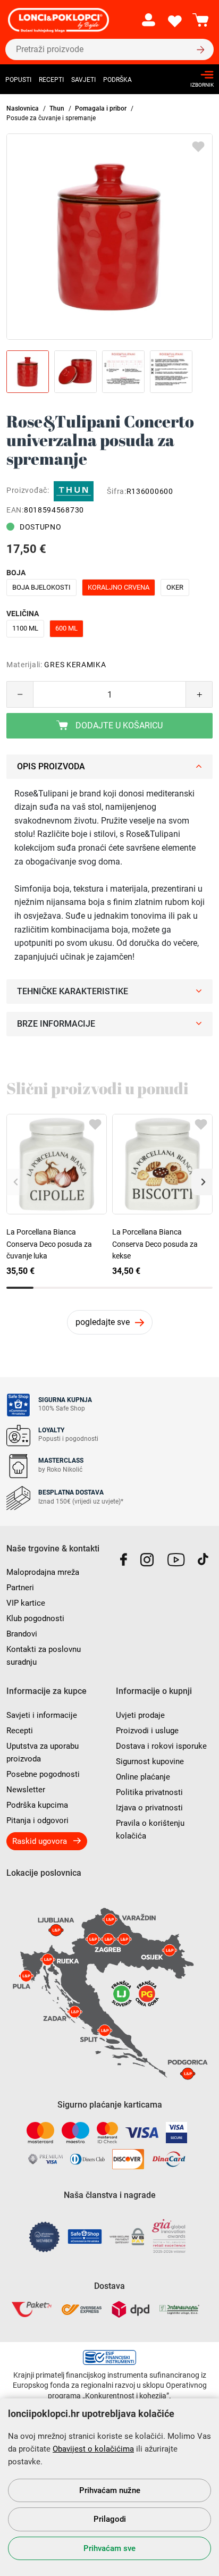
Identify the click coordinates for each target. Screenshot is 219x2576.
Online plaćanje (143, 1777)
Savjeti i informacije (42, 1715)
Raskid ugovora (40, 1841)
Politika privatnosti (149, 1792)
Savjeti (83, 80)
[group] (109, 237)
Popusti (18, 80)
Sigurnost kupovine (150, 1761)
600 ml (66, 628)
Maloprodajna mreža (43, 1572)
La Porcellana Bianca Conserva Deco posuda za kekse (155, 1244)
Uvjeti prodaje (140, 1715)
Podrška (117, 80)
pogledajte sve (103, 1322)
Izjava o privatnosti (149, 1808)
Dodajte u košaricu (118, 725)
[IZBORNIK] (199, 75)
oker (175, 587)
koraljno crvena (119, 587)
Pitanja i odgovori (37, 1820)
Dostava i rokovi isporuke (161, 1746)
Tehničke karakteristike (73, 991)
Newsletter (26, 1790)
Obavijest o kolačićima (93, 2449)
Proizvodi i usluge (147, 1731)
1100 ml (25, 628)
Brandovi (22, 1634)
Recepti (51, 80)
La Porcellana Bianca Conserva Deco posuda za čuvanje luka (49, 1244)
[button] (202, 1182)
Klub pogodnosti (35, 1618)
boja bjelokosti (41, 587)
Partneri (20, 1588)
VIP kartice (26, 1603)
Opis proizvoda (51, 766)
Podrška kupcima (37, 1805)
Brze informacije (56, 1024)
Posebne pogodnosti (43, 1774)
